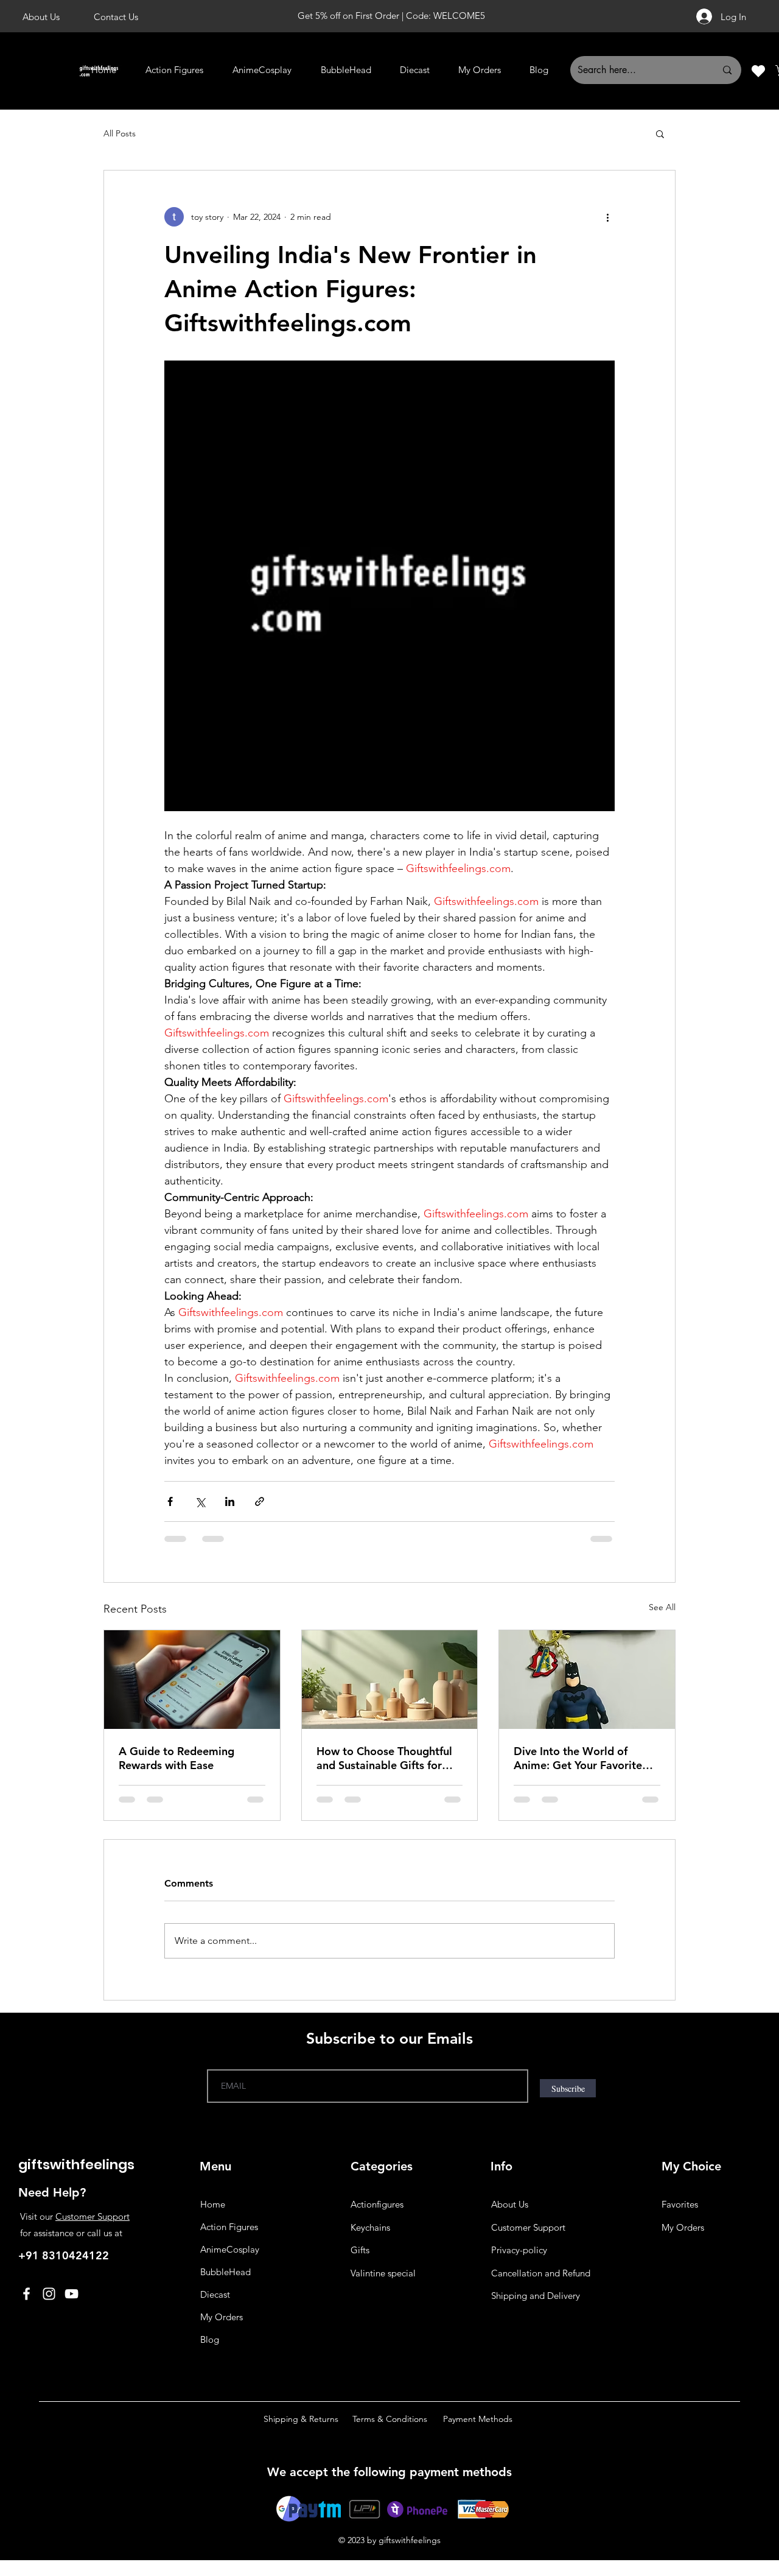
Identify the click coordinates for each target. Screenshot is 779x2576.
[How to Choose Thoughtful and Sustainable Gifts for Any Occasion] (390, 1680)
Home (213, 2204)
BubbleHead (225, 2272)
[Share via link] (260, 1501)
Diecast (215, 2294)
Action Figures (229, 2227)
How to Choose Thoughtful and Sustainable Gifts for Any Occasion (384, 1758)
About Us (510, 2204)
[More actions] (607, 217)
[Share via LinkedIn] (230, 1501)
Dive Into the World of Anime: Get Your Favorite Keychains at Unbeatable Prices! (578, 1758)
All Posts (120, 133)
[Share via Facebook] (170, 1501)
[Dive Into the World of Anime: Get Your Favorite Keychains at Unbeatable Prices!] (587, 1680)
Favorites (680, 2204)
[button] (660, 133)
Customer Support (93, 2216)
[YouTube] (72, 2294)
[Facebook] (26, 2294)
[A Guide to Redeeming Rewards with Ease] (192, 1680)
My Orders (222, 2317)
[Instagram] (49, 2294)
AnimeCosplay (230, 2249)
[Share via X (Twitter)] (200, 1501)
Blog (210, 2339)
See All (662, 1607)
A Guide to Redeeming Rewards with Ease (176, 1758)
